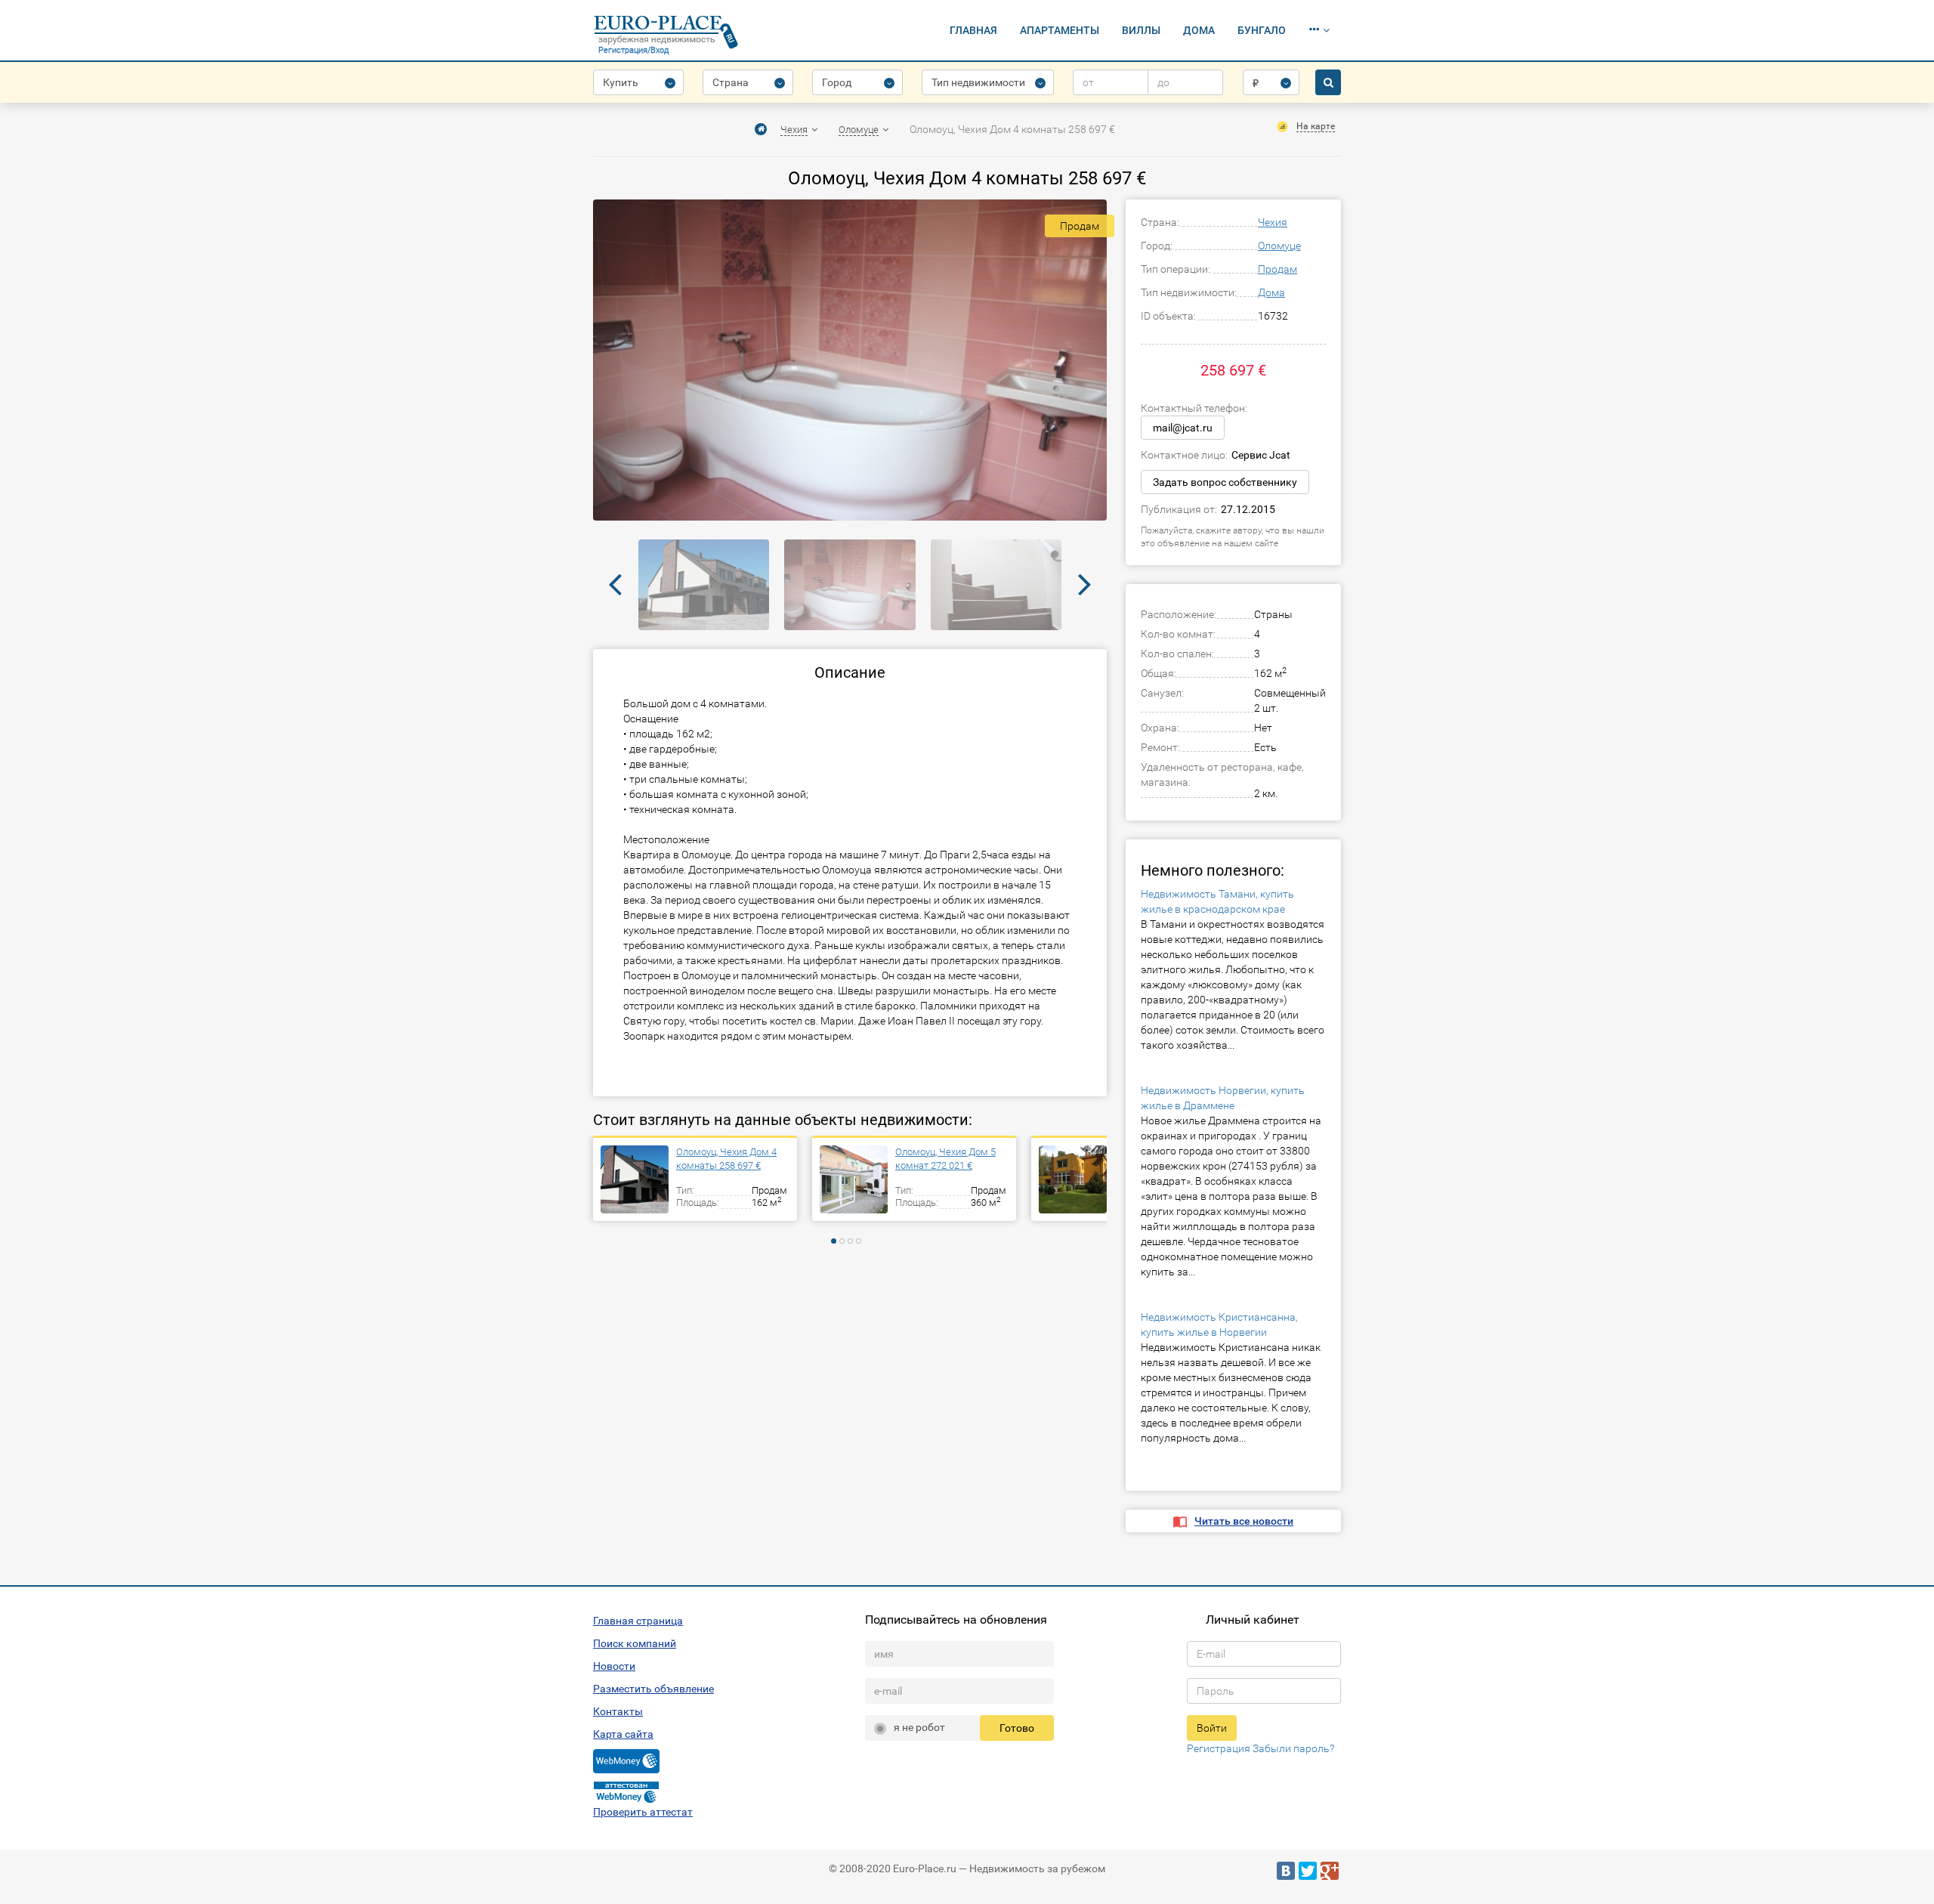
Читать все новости (1244, 1521)
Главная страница (638, 1621)
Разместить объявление (653, 1689)
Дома (1199, 30)
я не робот (919, 1727)
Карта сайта (623, 1734)
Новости (614, 1666)
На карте (1316, 126)
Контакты (618, 1711)
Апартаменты (1060, 30)
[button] (1319, 30)
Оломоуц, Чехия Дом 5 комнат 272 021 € (945, 1159)
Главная (973, 30)
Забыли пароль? (1293, 1748)
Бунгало (1262, 30)
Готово (1017, 1728)
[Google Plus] (1330, 1871)
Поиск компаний (635, 1643)
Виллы (1141, 30)
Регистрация (1219, 1748)
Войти (1212, 1728)
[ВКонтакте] (1286, 1871)
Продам (1277, 269)
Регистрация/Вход (633, 50)
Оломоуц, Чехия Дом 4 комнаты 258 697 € (726, 1159)
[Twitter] (1308, 1871)
